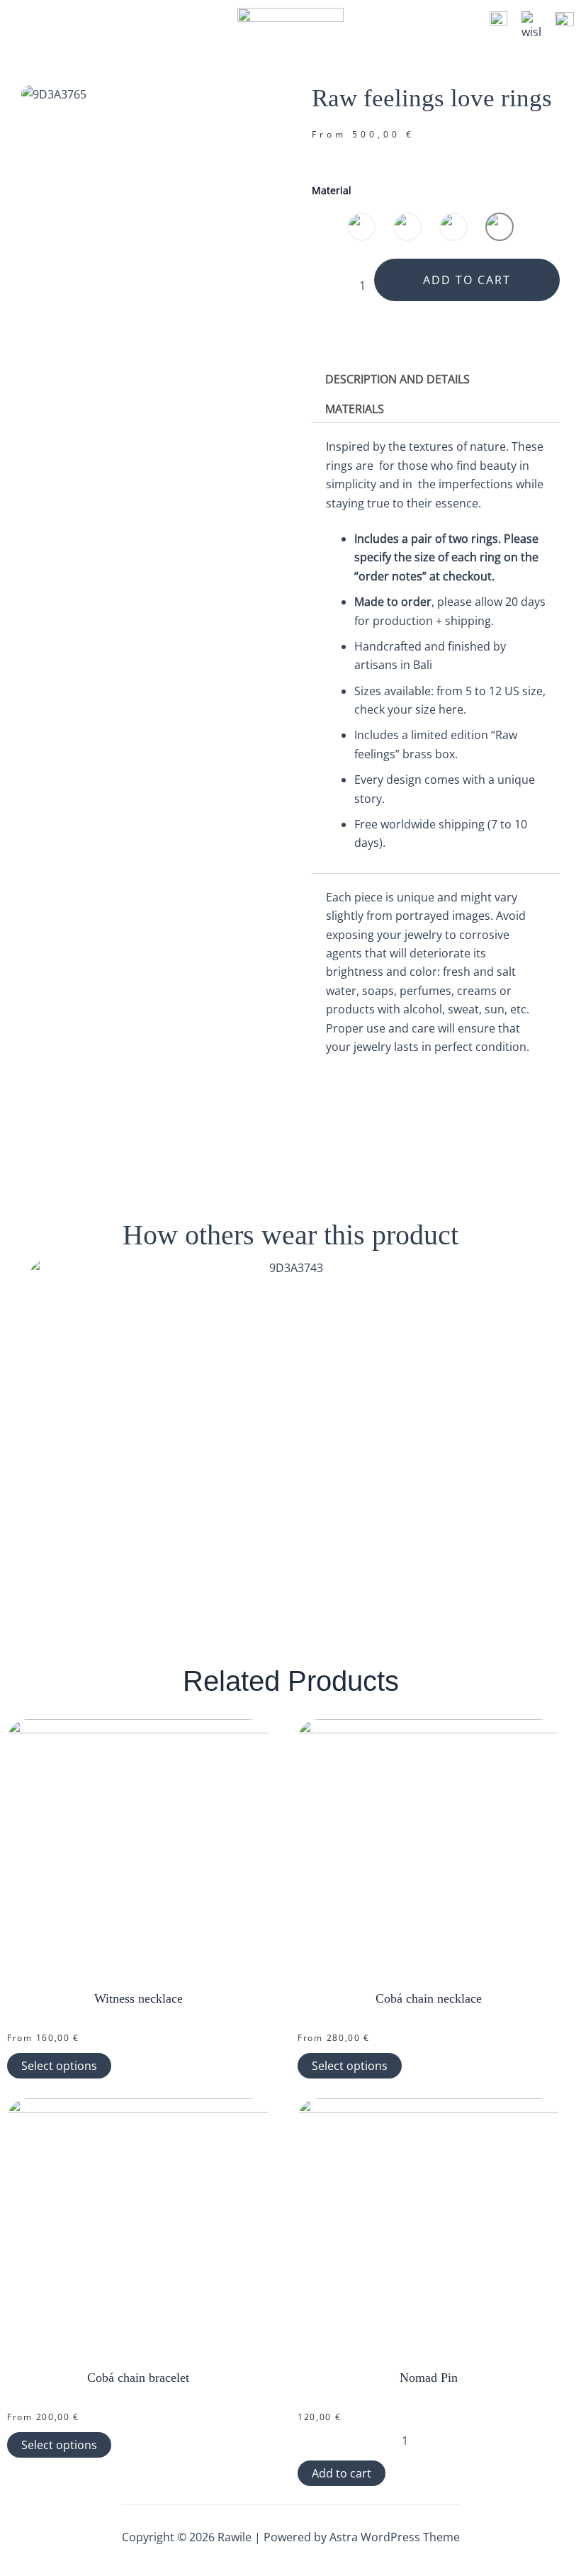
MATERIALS (355, 409)
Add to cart (467, 280)
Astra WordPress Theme (395, 2537)
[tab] (397, 379)
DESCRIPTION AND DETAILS (397, 379)
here (451, 709)
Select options (59, 2066)
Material (332, 190)
